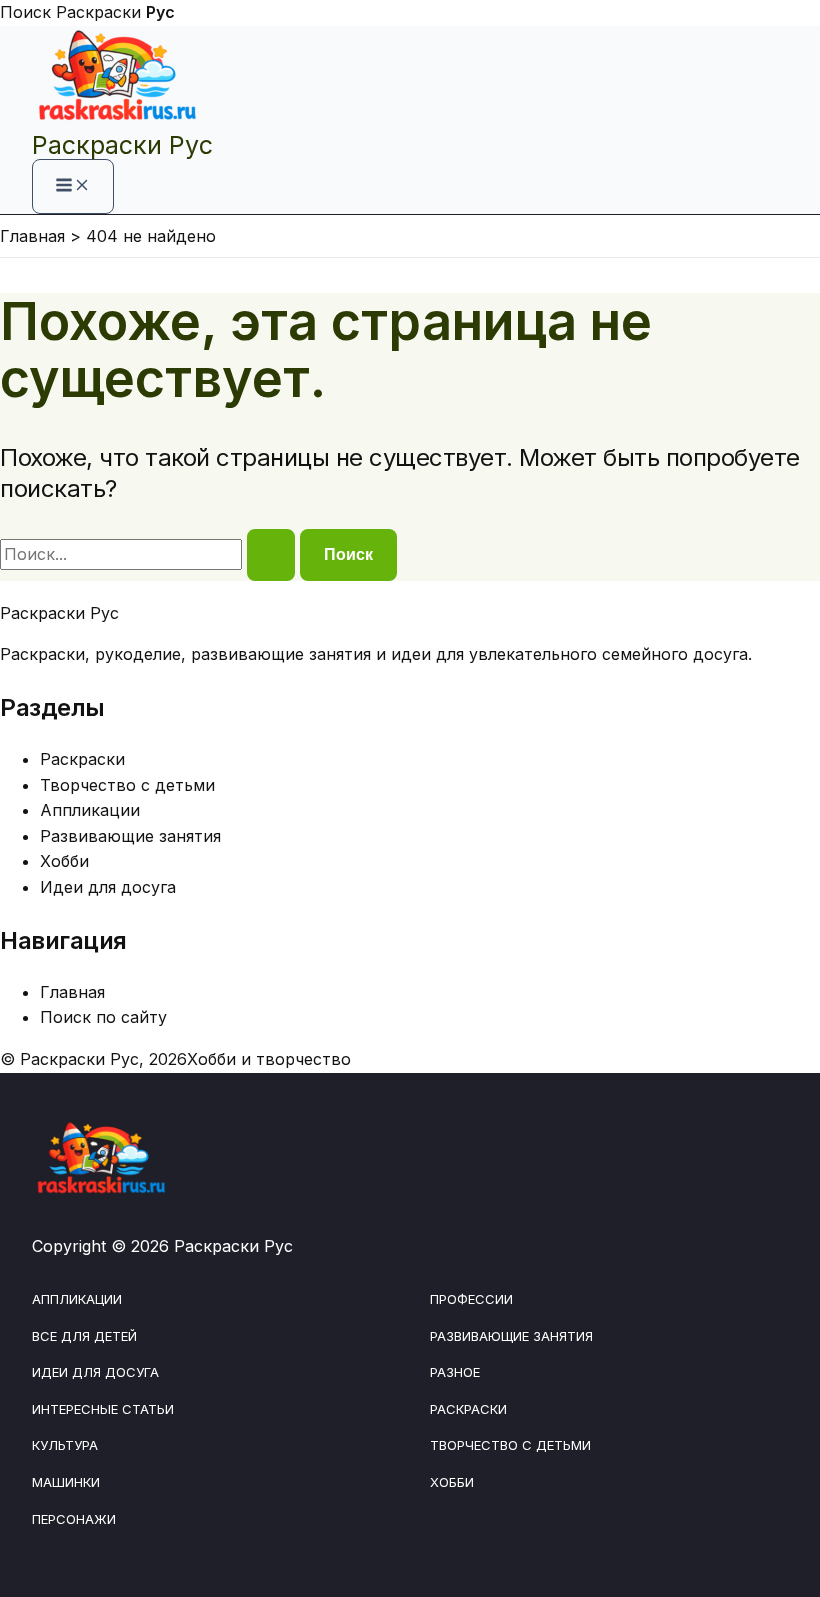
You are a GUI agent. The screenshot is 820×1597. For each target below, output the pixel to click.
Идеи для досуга (108, 887)
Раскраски (115, 12)
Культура (65, 1445)
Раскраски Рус (122, 145)
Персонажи (74, 1519)
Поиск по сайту (103, 1017)
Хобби (64, 861)
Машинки (66, 1482)
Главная (72, 992)
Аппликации (90, 810)
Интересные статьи (103, 1409)
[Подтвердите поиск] (271, 555)
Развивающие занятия (130, 836)
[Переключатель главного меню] (73, 186)
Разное (455, 1372)
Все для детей (84, 1336)
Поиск (25, 12)
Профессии (471, 1299)
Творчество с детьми (127, 785)
